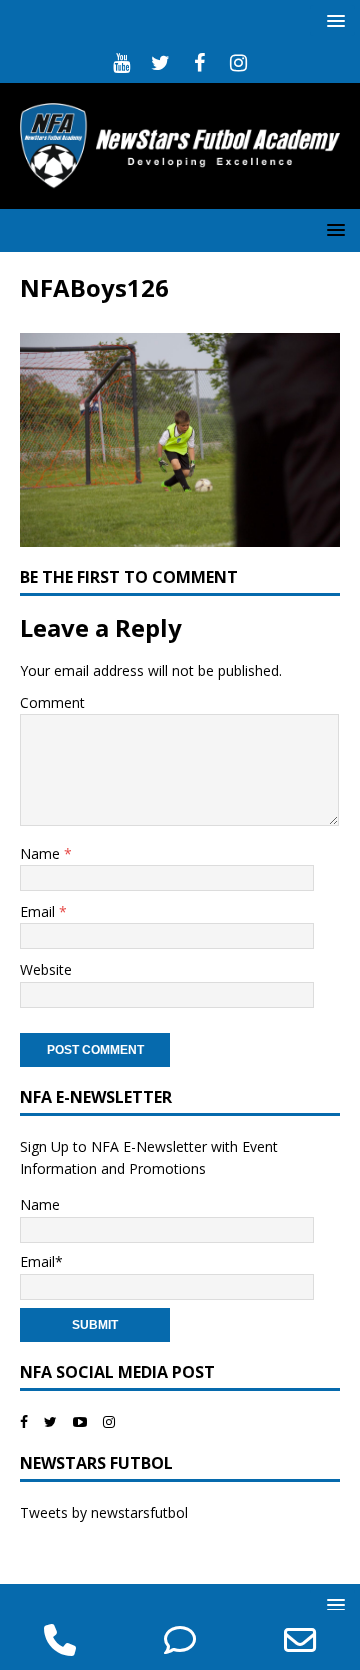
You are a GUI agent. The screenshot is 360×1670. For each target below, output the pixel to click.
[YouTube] (121, 63)
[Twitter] (160, 63)
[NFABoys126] (180, 534)
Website (46, 969)
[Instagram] (238, 63)
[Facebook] (199, 63)
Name (42, 853)
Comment (52, 702)
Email (39, 911)
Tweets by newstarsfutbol (104, 1512)
